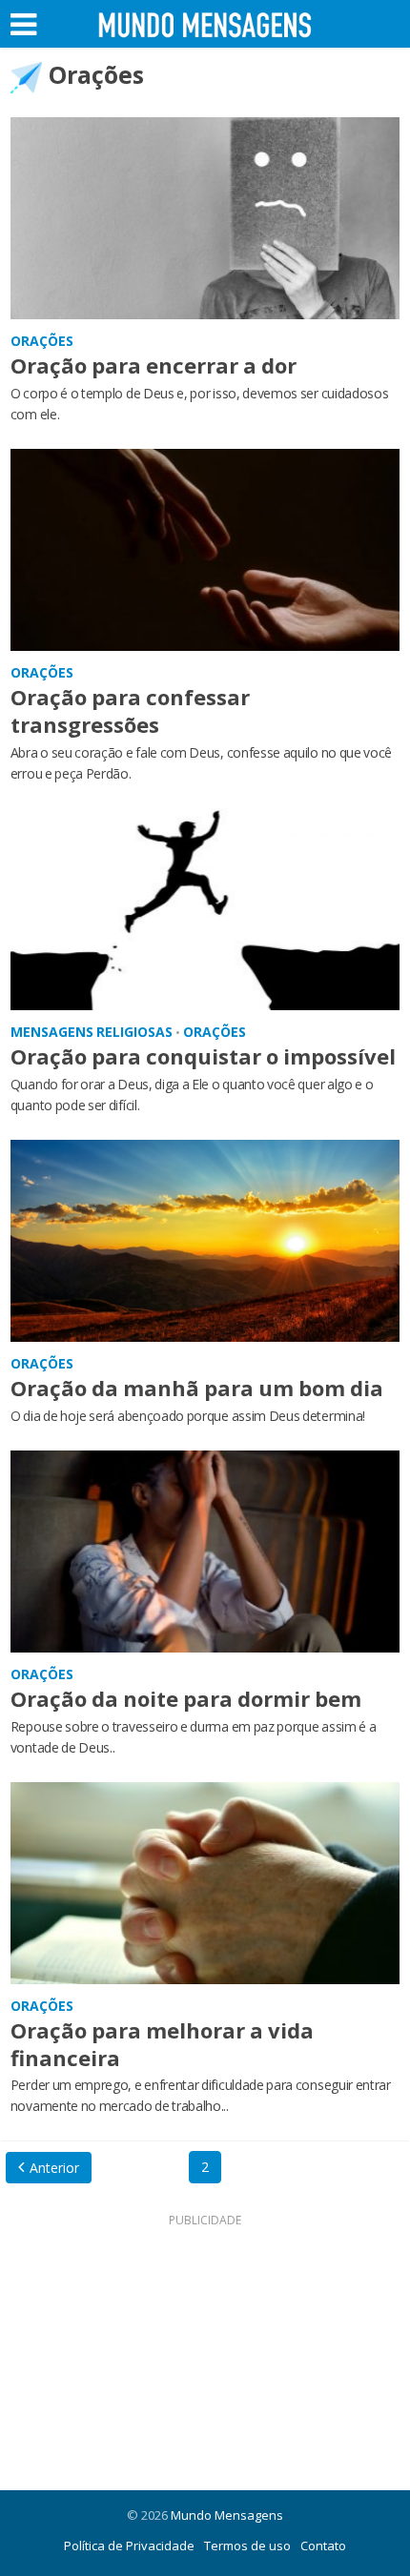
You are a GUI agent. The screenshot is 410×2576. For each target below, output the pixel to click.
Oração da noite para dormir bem (186, 1698)
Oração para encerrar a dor (154, 365)
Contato (323, 2546)
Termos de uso (247, 2546)
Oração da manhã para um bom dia (197, 1388)
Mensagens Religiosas (92, 1032)
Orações (42, 341)
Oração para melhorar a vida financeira (162, 2044)
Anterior (54, 2168)
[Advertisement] (205, 2352)
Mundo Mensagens (227, 2515)
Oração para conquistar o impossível (203, 1056)
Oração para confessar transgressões (130, 710)
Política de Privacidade (129, 2546)
